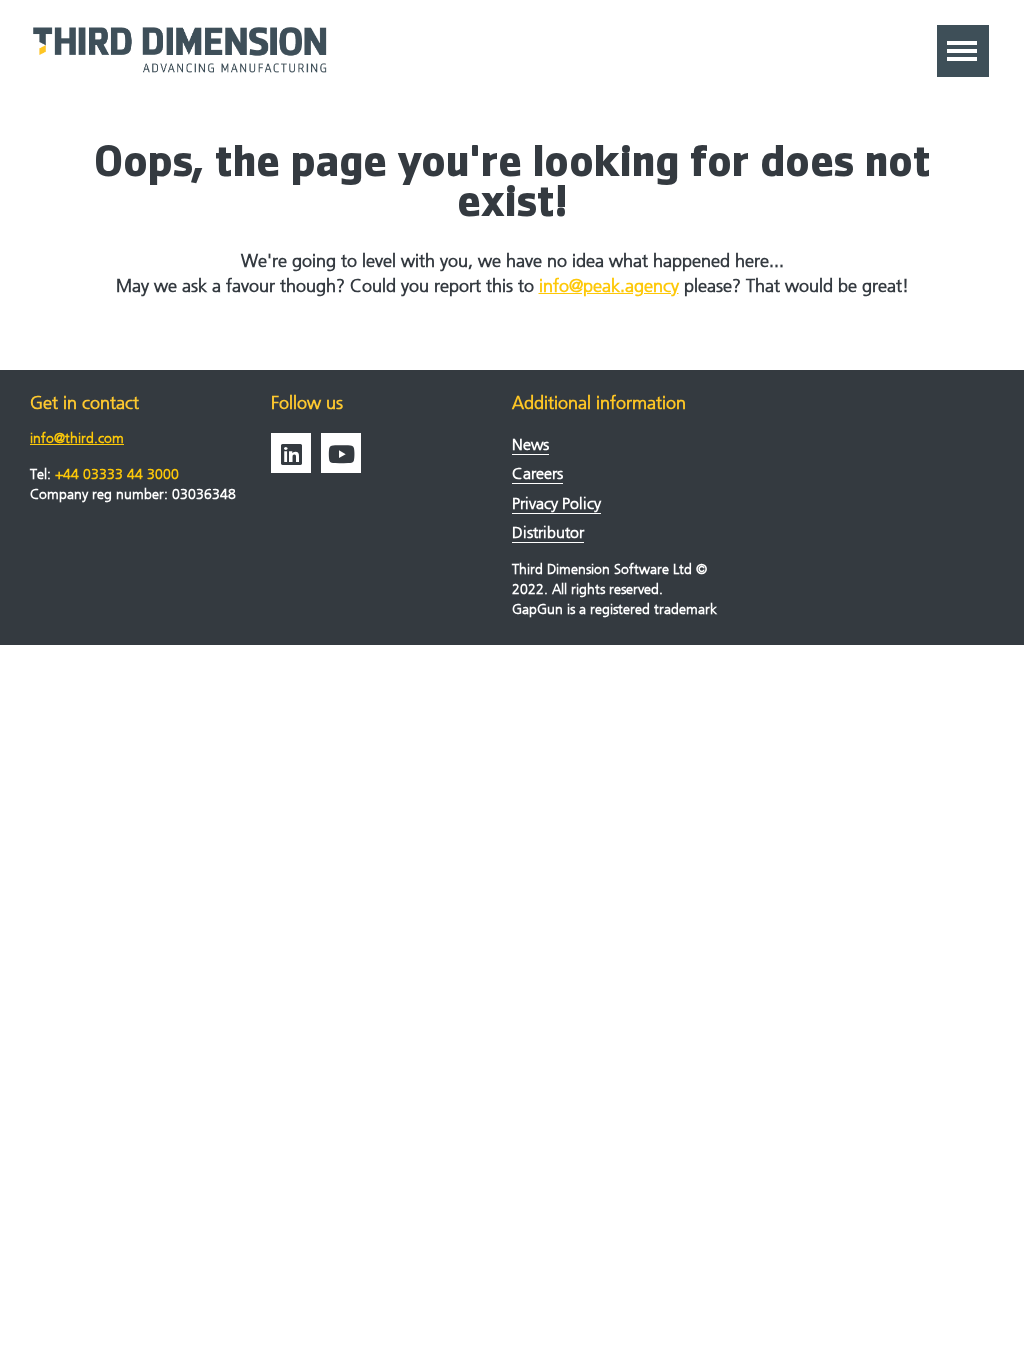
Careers (537, 473)
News (530, 444)
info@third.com (77, 438)
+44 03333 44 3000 (117, 474)
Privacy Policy (556, 503)
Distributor (548, 532)
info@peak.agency (609, 286)
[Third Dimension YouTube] (341, 453)
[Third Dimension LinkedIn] (291, 453)
